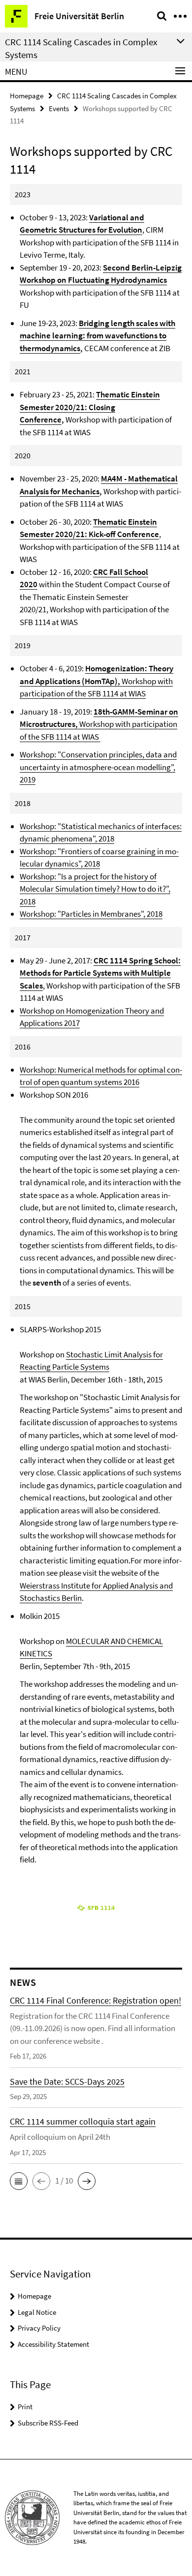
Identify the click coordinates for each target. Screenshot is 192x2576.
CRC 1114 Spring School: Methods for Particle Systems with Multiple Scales (100, 973)
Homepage (27, 96)
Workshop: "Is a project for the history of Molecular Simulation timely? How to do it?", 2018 (95, 889)
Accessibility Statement (53, 2344)
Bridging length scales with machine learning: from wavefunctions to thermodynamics (97, 336)
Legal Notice (37, 2312)
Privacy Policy (39, 2328)
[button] (19, 2181)
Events (59, 108)
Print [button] (25, 2407)
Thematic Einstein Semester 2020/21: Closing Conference (90, 407)
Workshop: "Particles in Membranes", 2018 (91, 914)
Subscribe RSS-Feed (48, 2423)
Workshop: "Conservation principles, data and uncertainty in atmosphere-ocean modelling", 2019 (98, 767)
